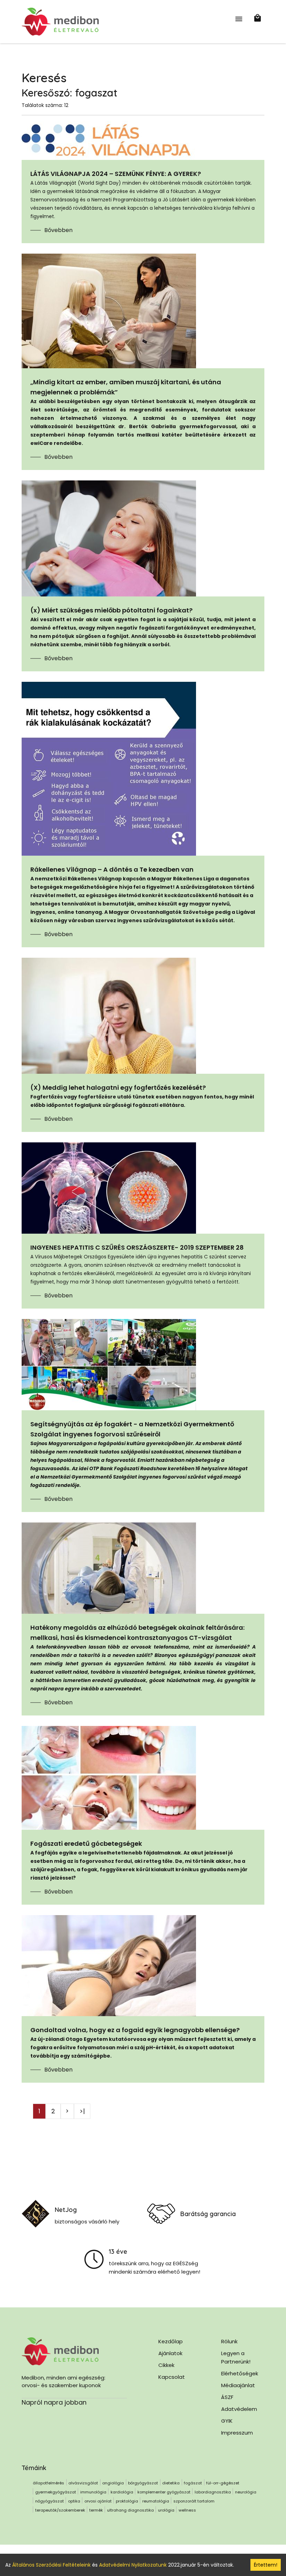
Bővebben (58, 230)
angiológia (113, 2483)
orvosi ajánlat (98, 2501)
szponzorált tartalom (194, 2501)
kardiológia (122, 2492)
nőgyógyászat (50, 2501)
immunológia (93, 2492)
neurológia (246, 2492)
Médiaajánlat (238, 2385)
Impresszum (237, 2433)
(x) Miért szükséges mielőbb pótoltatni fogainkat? (111, 610)
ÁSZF (227, 2397)
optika (74, 2501)
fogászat (193, 2483)
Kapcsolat (172, 2377)
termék (96, 2510)
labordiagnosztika (213, 2492)
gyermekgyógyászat (56, 2492)
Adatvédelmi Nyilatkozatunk (133, 2565)
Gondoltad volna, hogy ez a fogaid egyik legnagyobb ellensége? (135, 2030)
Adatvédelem (239, 2409)
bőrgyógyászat (143, 2483)
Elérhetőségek (240, 2373)
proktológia (127, 2501)
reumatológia (156, 2501)
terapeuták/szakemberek (60, 2510)
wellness (187, 2510)
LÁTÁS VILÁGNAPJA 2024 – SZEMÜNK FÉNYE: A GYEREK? (116, 174)
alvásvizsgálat (83, 2483)
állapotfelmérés (48, 2483)
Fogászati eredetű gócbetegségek (86, 1844)
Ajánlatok (170, 2353)
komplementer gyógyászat (164, 2492)
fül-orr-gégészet (223, 2483)
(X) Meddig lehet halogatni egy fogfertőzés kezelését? (119, 1088)
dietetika (171, 2483)
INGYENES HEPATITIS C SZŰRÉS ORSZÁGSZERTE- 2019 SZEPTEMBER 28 (137, 1247)
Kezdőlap (171, 2341)
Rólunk (229, 2341)
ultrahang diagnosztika (130, 2510)
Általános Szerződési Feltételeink (51, 2565)
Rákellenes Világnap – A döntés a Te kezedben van (112, 869)
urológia (166, 2510)
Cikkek (166, 2365)
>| (82, 2111)
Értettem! (266, 2565)
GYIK (227, 2421)
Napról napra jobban (54, 2402)
